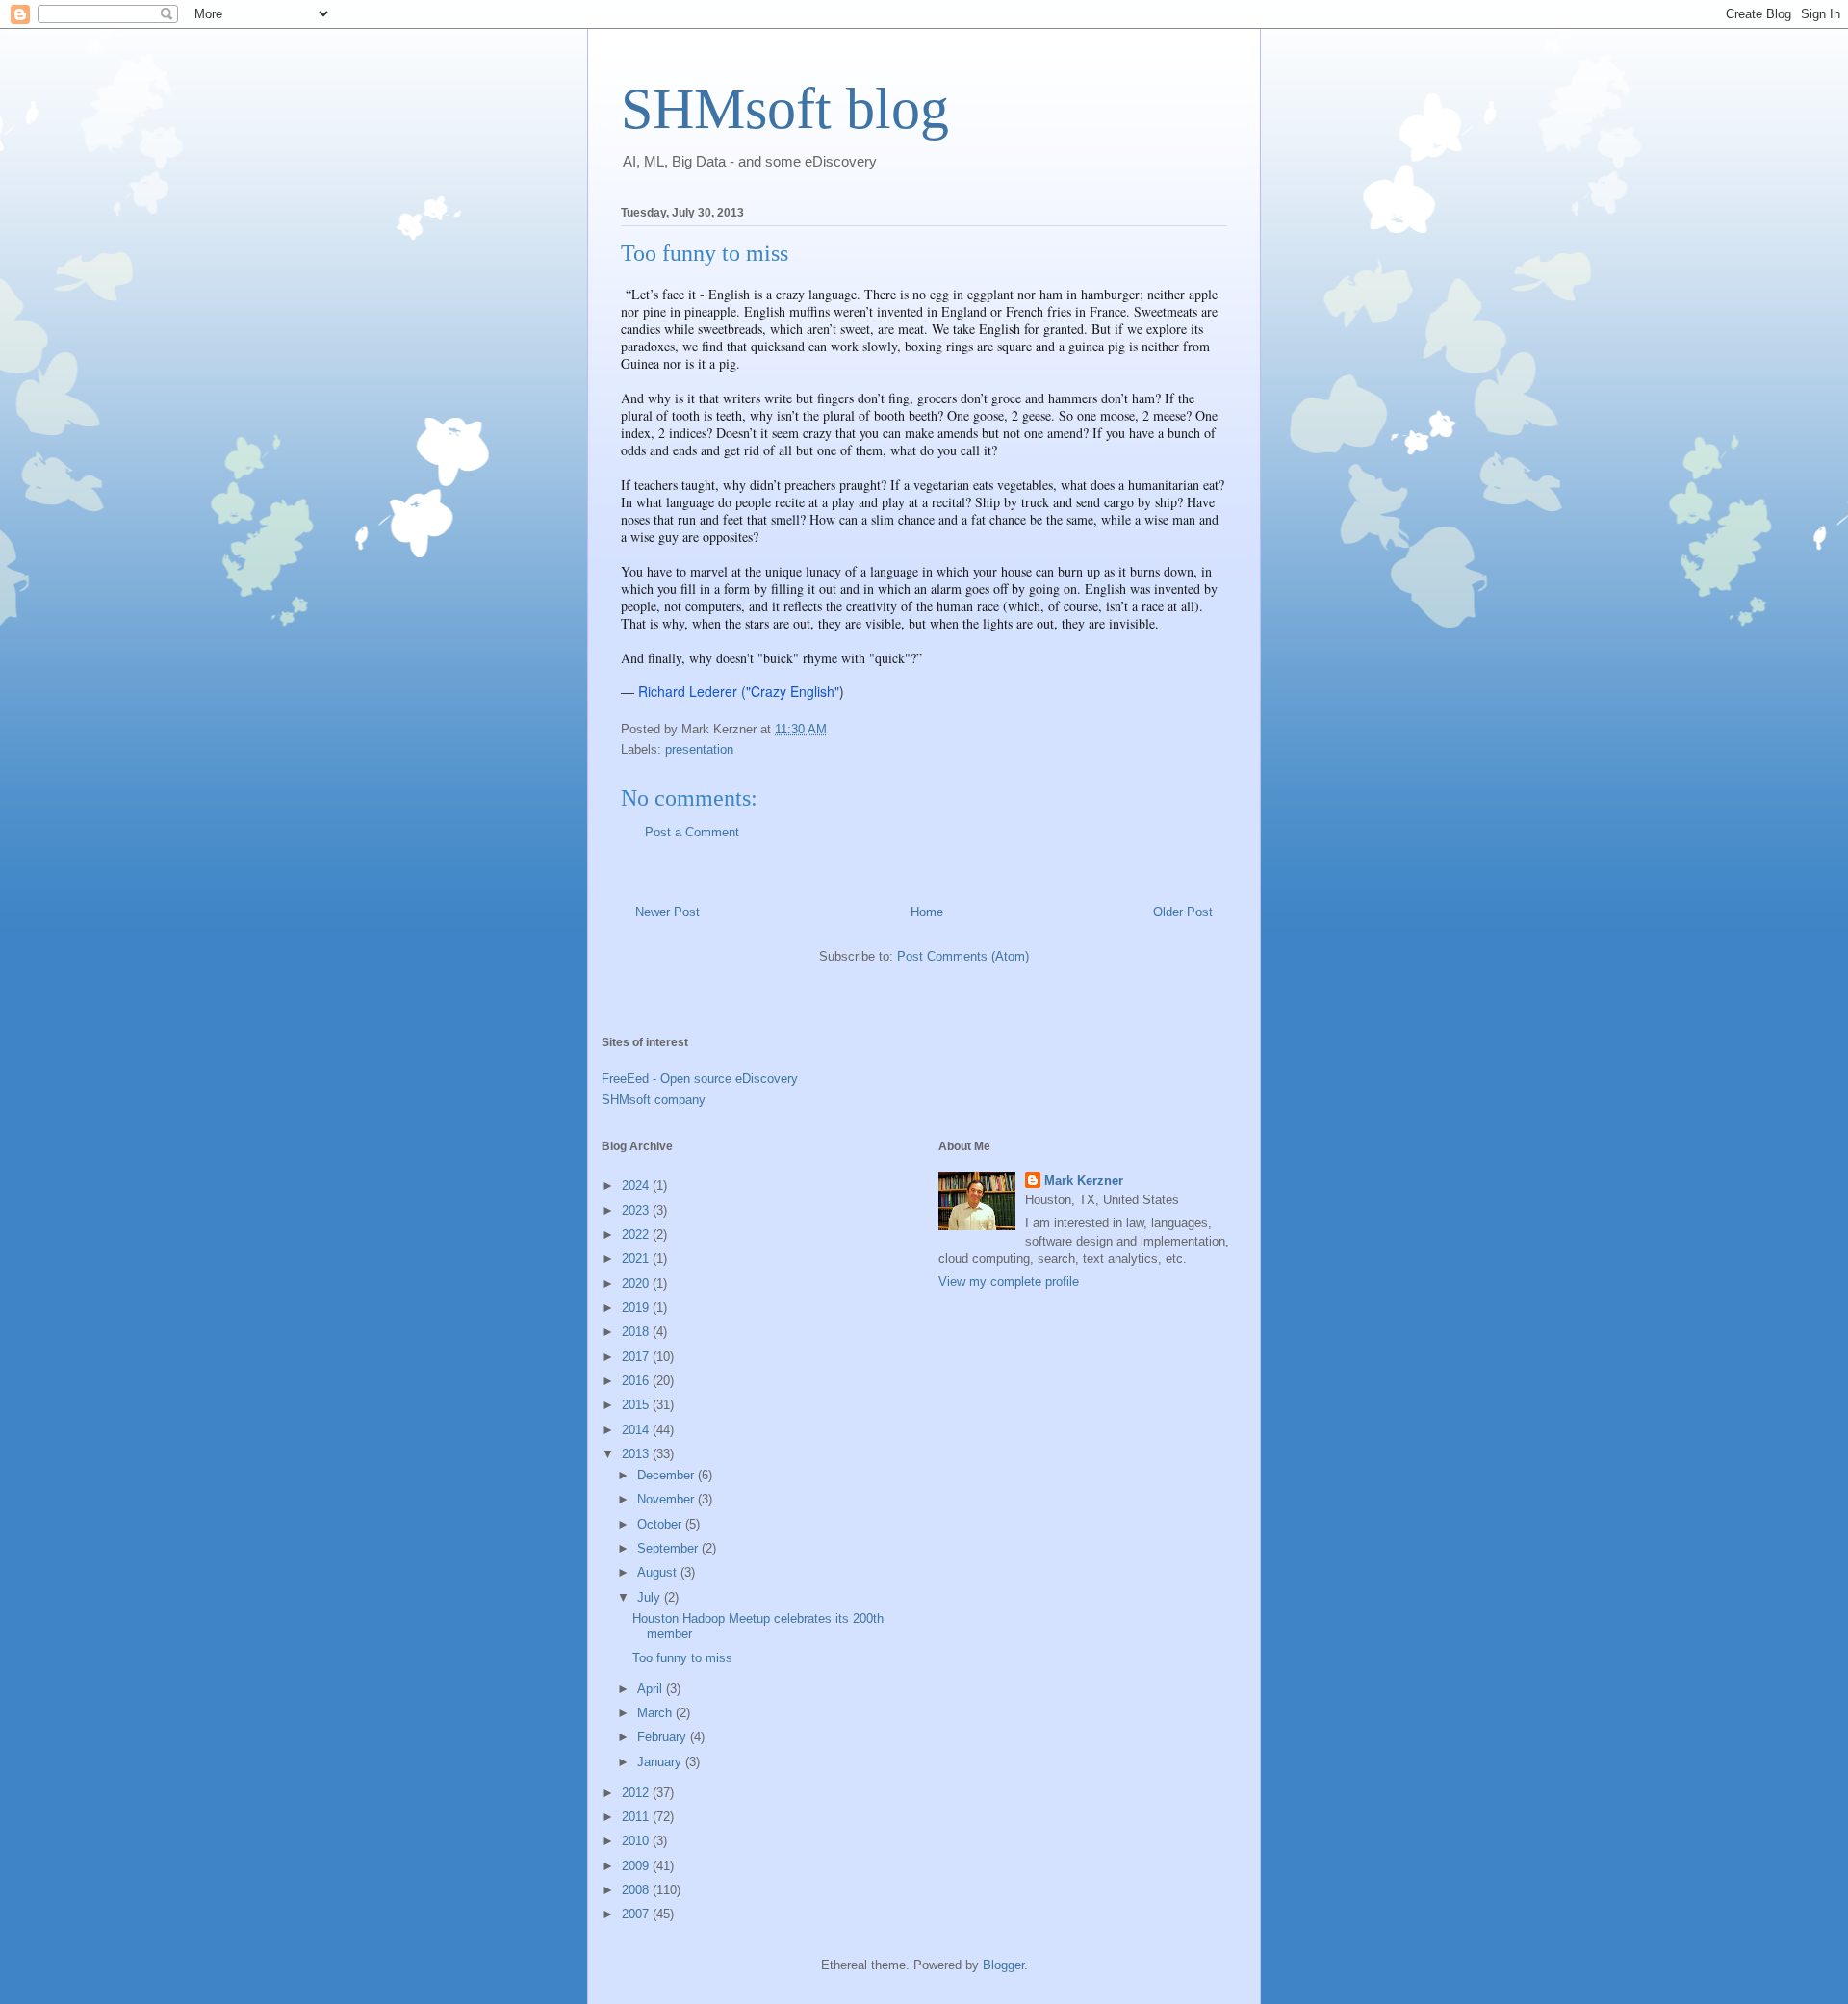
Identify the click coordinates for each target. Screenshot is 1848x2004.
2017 (637, 1357)
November (667, 1499)
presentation (699, 749)
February (664, 1737)
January (661, 1762)
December (667, 1475)
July (651, 1597)
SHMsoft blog (785, 109)
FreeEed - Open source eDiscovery (700, 1079)
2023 (637, 1210)
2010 (637, 1841)
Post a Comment (692, 832)
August (659, 1572)
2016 (637, 1381)
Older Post (1183, 912)
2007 (637, 1914)
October (661, 1524)
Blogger (1003, 1965)
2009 (637, 1866)
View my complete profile (1009, 1282)
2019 (637, 1308)
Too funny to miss (682, 1658)
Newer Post (667, 912)
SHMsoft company (654, 1100)
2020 (637, 1284)
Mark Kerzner (1084, 1181)
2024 (637, 1185)
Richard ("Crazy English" (739, 691)
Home (927, 912)
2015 (637, 1405)
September (669, 1548)
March (656, 1713)
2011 (637, 1817)
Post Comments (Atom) (963, 956)
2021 (637, 1259)
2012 (637, 1793)
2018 (637, 1332)
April (652, 1689)
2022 (637, 1234)
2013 (637, 1454)
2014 (637, 1430)
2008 (637, 1890)
